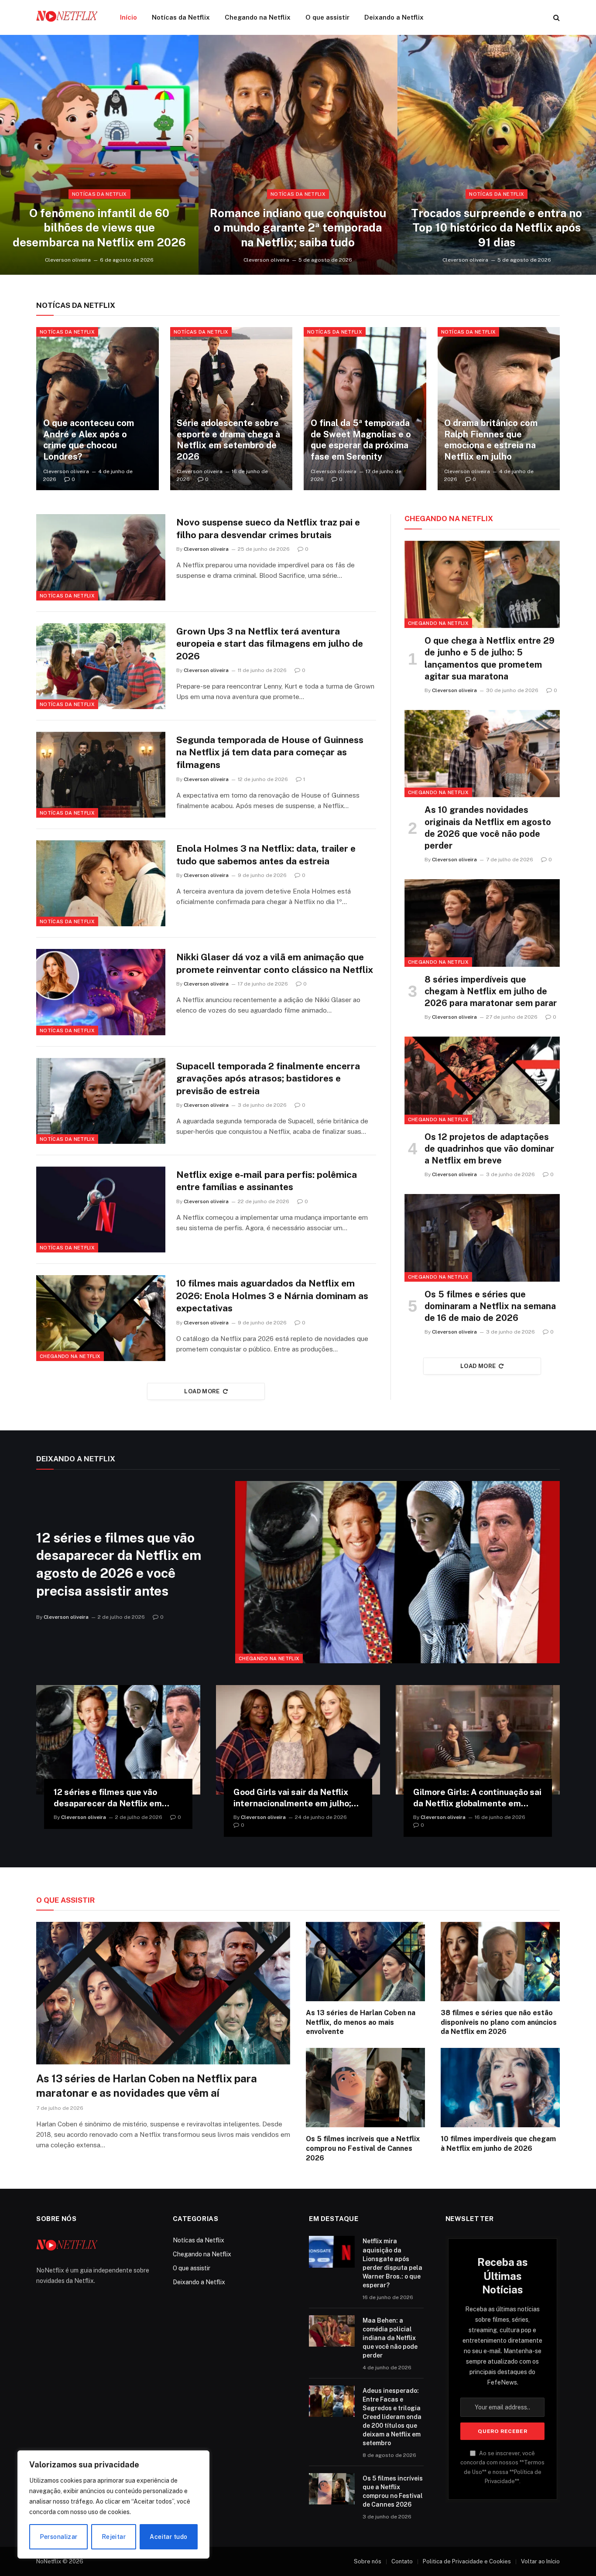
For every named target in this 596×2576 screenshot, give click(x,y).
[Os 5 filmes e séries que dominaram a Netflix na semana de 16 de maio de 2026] (482, 1238)
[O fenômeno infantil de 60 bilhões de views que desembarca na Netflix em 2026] (99, 155)
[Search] (556, 18)
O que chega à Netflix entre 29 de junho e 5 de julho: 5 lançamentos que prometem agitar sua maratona (490, 659)
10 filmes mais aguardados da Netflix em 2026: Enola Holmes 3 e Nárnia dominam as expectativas (272, 1296)
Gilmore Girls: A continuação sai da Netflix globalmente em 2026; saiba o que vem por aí (477, 1798)
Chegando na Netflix (258, 17)
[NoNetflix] (67, 17)
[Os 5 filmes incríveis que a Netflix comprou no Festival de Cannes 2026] (365, 2088)
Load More (202, 1391)
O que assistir (327, 17)
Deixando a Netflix (394, 17)
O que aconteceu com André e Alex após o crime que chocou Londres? (89, 440)
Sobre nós (368, 2561)
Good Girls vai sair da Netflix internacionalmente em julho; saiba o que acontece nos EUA (294, 1798)
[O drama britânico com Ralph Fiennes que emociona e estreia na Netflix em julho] (499, 409)
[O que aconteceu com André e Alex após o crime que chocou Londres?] (98, 409)
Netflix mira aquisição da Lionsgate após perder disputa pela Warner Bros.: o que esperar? (392, 2263)
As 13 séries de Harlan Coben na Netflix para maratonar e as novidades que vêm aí (147, 2086)
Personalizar (59, 2537)
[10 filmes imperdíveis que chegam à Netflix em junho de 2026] (500, 2088)
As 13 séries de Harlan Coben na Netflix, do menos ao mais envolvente (361, 2022)
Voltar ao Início (540, 2561)
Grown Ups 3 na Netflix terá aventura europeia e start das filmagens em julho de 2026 (270, 644)
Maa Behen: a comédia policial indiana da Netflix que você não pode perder (390, 2338)
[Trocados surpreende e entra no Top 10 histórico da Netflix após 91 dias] (497, 155)
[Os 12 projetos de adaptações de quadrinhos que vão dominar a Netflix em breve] (482, 1080)
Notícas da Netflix (181, 17)
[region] (113, 2504)
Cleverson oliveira (68, 260)
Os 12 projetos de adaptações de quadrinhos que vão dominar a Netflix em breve (489, 1149)
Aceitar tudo (168, 2537)
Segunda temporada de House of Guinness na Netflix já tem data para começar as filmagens (270, 752)
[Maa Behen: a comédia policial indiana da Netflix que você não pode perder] (332, 2331)
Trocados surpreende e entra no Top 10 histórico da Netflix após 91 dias (497, 228)
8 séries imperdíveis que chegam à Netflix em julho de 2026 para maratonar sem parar (491, 991)
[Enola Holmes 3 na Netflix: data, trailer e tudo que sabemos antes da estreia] (101, 883)
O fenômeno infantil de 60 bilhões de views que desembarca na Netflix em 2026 (99, 228)
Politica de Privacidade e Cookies (467, 2561)
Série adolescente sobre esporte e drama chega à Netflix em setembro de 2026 (228, 440)
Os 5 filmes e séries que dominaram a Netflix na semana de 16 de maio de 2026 (490, 1306)
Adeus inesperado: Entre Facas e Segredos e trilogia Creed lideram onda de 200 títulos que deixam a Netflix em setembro (392, 2417)
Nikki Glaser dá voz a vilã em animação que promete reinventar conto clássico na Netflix (275, 963)
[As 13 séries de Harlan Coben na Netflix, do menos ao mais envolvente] (365, 1962)
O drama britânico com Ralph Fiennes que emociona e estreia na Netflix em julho (491, 440)
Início (128, 17)
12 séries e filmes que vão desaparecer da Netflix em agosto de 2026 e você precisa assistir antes (119, 1564)
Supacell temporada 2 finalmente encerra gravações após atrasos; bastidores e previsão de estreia (268, 1078)
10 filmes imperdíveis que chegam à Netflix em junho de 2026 (498, 2144)
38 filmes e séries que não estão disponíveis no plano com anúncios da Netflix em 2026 (499, 2022)
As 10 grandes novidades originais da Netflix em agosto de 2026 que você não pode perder (488, 828)
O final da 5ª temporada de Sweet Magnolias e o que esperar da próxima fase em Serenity (361, 440)
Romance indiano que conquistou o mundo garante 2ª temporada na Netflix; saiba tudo (298, 228)
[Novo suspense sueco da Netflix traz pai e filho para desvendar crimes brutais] (101, 557)
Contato (402, 2561)
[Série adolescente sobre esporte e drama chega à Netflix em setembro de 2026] (231, 409)
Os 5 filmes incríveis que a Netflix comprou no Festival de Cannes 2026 (363, 2148)
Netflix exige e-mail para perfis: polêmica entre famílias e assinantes (267, 1181)
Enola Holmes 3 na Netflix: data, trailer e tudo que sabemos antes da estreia (266, 855)
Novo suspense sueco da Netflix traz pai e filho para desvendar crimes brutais (268, 529)
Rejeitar (114, 2537)
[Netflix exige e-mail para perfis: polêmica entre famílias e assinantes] (101, 1210)
